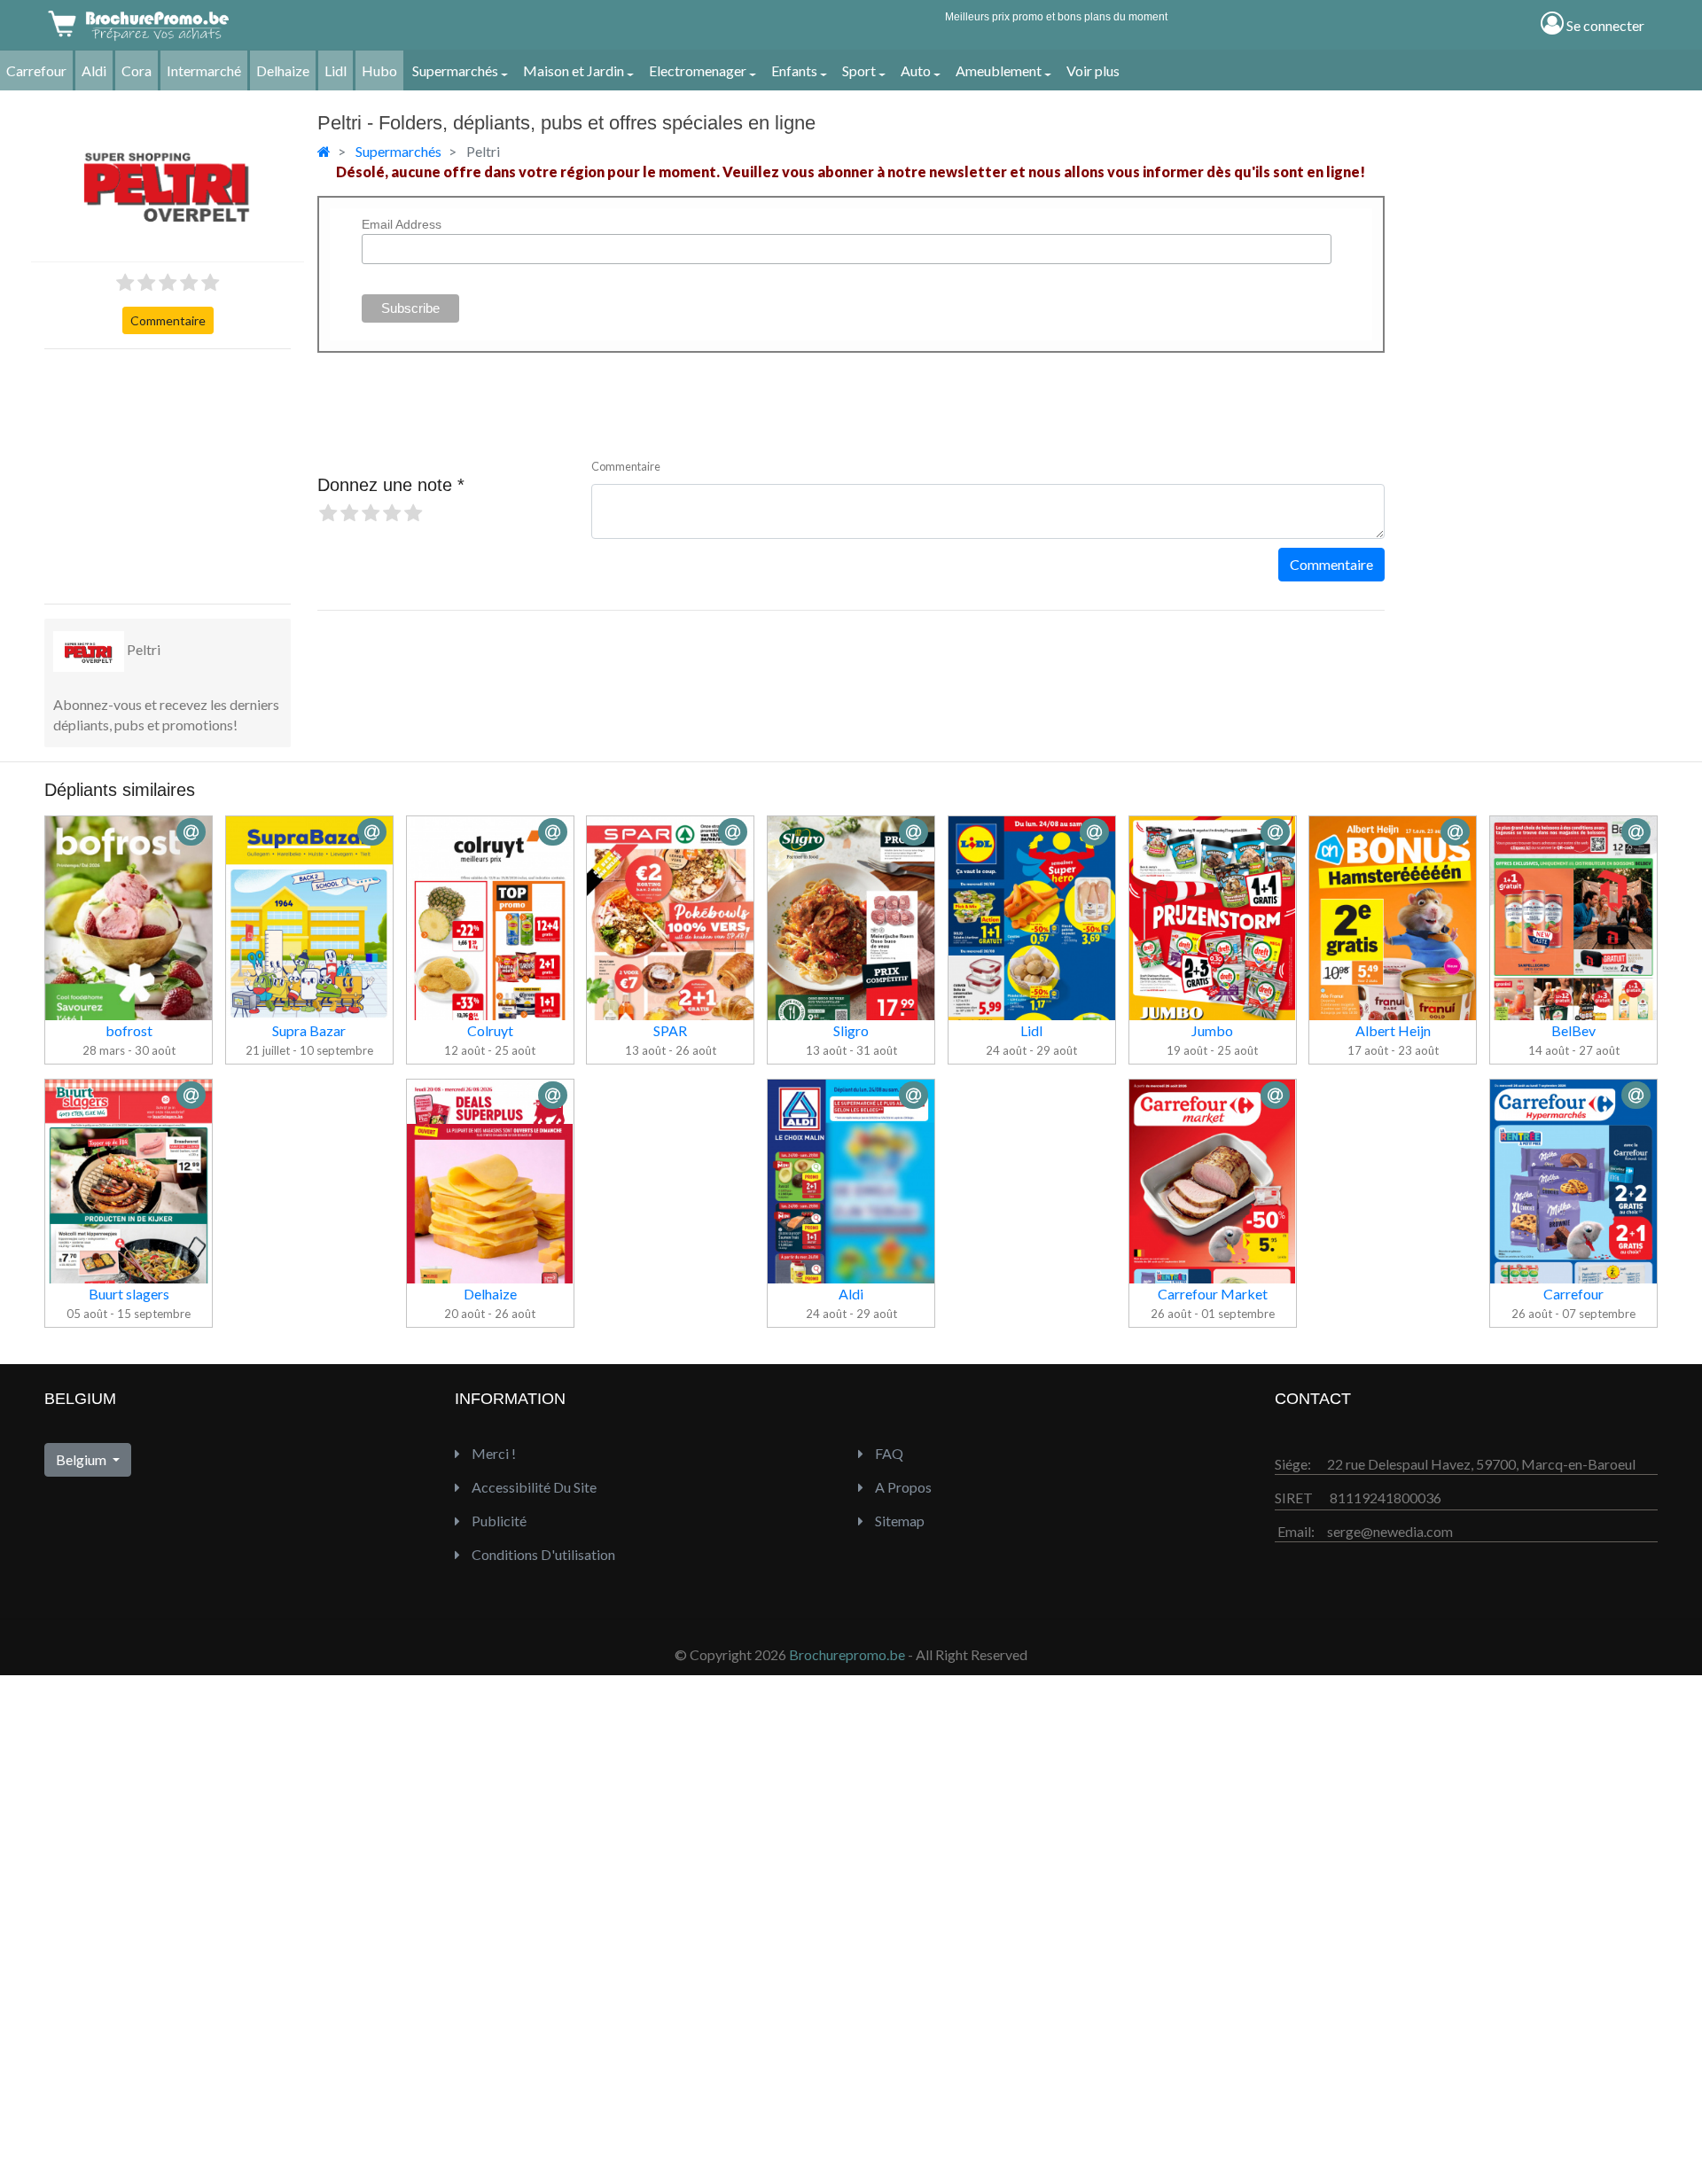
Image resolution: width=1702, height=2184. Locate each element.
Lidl (336, 70)
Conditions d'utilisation (542, 1554)
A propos (902, 1487)
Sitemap (898, 1521)
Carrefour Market (1213, 1294)
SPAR (670, 1030)
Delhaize (283, 70)
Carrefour (36, 70)
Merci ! (492, 1453)
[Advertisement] (177, 474)
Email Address (402, 224)
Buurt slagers (129, 1294)
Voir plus (1093, 70)
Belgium (82, 1459)
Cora (137, 70)
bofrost (129, 1030)
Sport (859, 70)
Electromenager (698, 70)
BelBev (1573, 1030)
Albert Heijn (1393, 1030)
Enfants (794, 70)
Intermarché (204, 70)
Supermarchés (455, 70)
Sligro (851, 1030)
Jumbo (1212, 1030)
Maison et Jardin (574, 70)
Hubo (379, 70)
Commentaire (168, 320)
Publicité (498, 1521)
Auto (916, 70)
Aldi (94, 70)
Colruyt (490, 1030)
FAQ (888, 1453)
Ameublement (999, 70)
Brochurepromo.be (847, 1654)
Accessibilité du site (533, 1487)
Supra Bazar (309, 1030)
